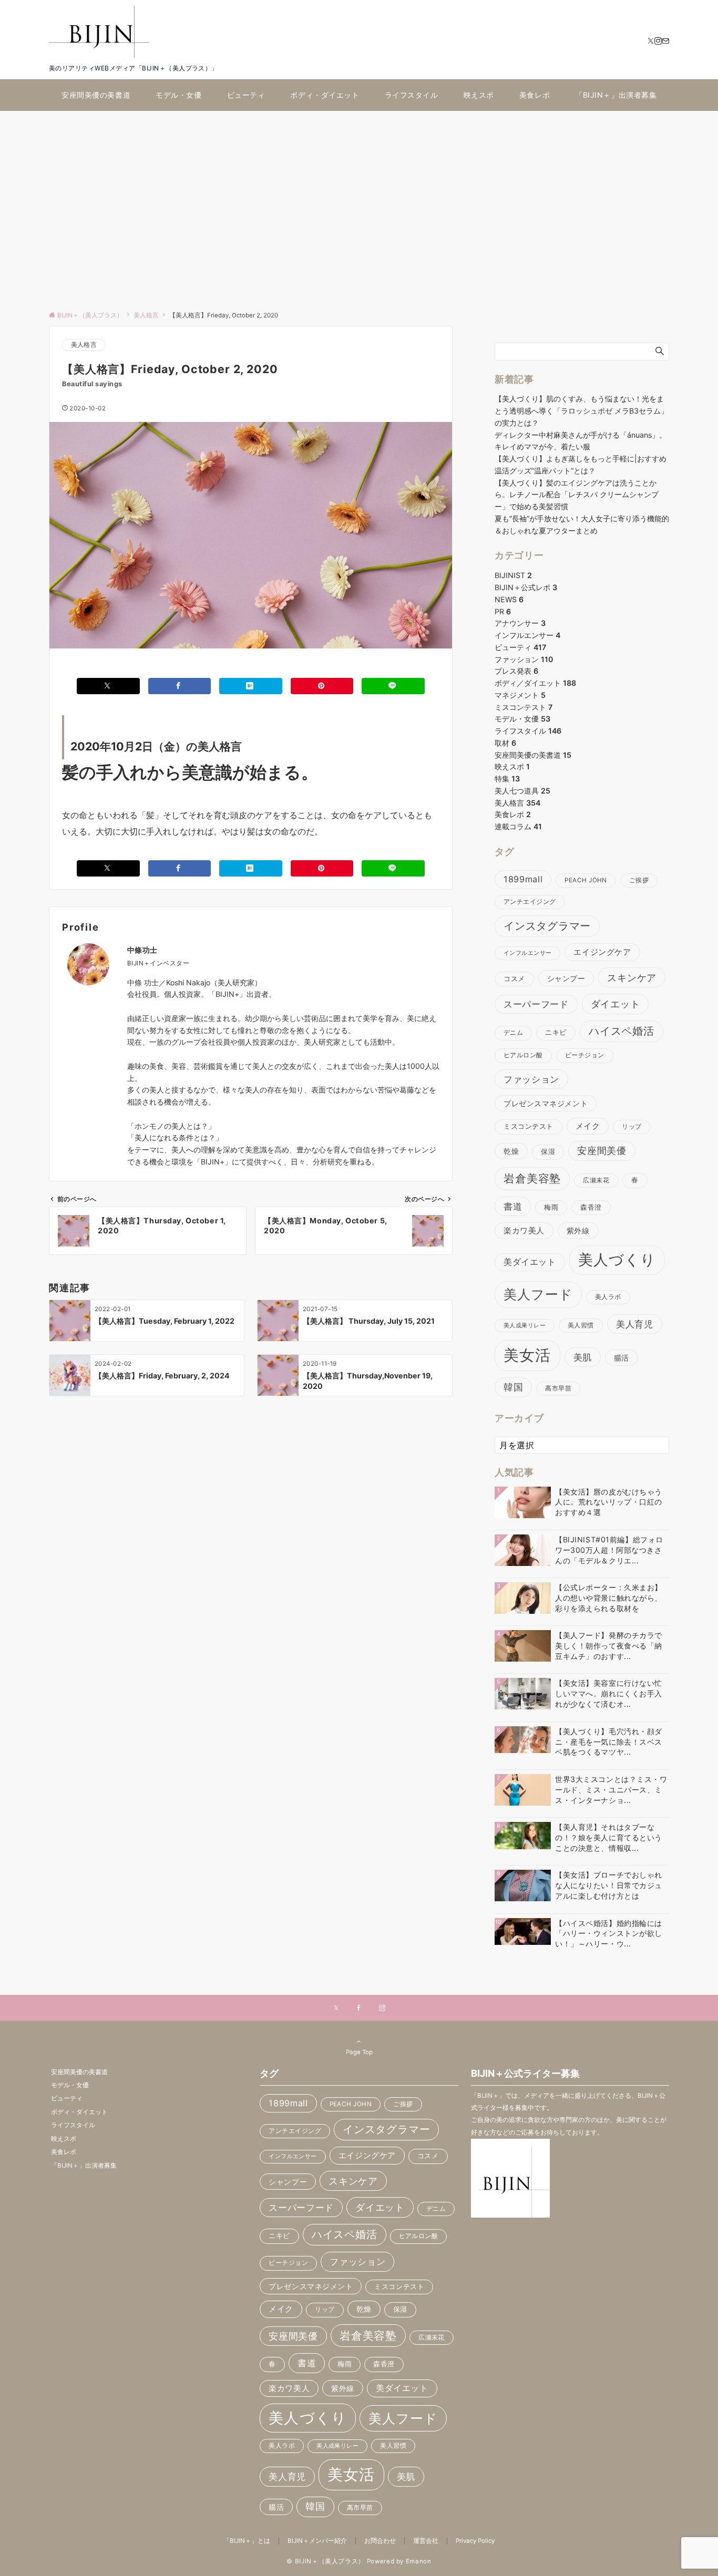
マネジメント (520, 695)
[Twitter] (651, 41)
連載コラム (518, 826)
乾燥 (511, 1151)
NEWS (509, 599)
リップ (632, 1127)
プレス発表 (516, 671)
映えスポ (512, 766)
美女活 (527, 1355)
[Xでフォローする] (336, 2008)
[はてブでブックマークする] (251, 686)
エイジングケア (602, 952)
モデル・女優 (522, 719)
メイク (588, 1126)
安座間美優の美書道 (533, 755)
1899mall (523, 879)
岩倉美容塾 (532, 1178)
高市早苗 (558, 1388)
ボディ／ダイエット (535, 683)
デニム (513, 1033)
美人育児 (635, 1324)
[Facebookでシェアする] (180, 686)
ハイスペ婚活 (622, 1031)
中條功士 (142, 950)
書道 (513, 1206)
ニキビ (556, 1032)
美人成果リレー (525, 1326)
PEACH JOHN (586, 880)
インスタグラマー (547, 926)
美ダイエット (530, 1262)
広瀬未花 (596, 1180)
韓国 (513, 1387)
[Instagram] (658, 41)
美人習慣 (581, 1325)
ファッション (524, 659)
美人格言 (84, 345)
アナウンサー (520, 623)
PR (503, 611)
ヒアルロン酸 (523, 1055)
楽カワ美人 (524, 1231)
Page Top (359, 2052)
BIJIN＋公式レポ (526, 587)
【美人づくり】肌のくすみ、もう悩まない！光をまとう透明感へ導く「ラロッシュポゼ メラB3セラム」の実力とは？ (581, 411)
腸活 (622, 1358)
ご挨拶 (639, 880)
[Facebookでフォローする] (359, 2008)
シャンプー (566, 978)
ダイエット (616, 1004)
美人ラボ (608, 1297)
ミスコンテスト (524, 707)
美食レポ (513, 814)
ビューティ (520, 647)
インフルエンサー (527, 635)
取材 (505, 743)
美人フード (538, 1294)
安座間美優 (602, 1151)
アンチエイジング (530, 902)
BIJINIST (513, 575)
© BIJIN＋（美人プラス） (326, 2561)
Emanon (419, 2561)
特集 (507, 779)
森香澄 (591, 1207)
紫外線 (578, 1230)
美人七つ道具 (522, 791)
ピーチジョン (585, 1055)
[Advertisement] (359, 205)
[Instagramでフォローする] (382, 2008)
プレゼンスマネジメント (546, 1103)
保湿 (548, 1152)
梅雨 (551, 1207)
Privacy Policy (475, 2541)
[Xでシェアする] (108, 686)
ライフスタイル (528, 731)
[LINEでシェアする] (393, 686)
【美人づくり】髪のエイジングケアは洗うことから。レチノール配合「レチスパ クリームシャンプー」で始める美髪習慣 (577, 495)
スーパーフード (536, 1004)
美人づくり (617, 1260)
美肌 (583, 1357)
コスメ (514, 979)
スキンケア (632, 977)
